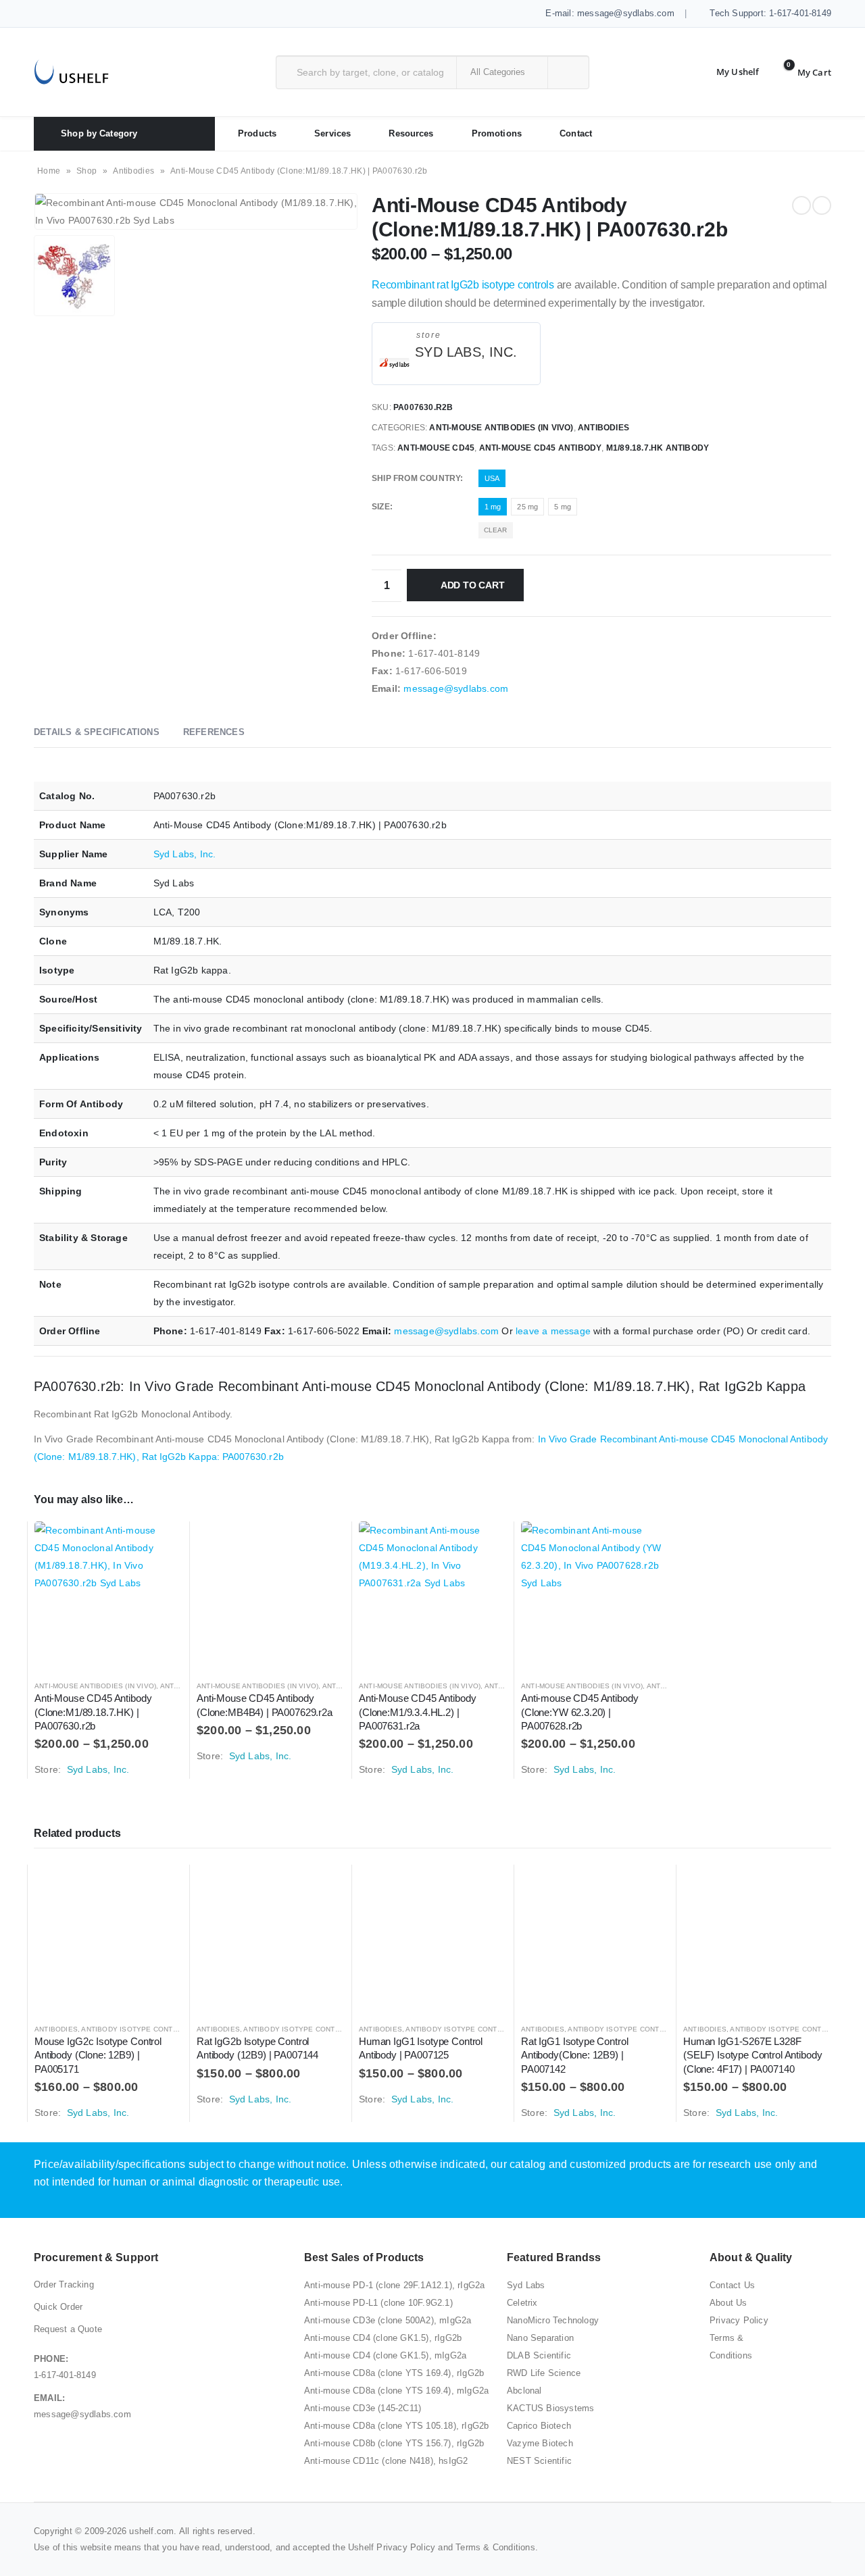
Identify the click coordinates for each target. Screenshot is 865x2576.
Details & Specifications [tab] (97, 732)
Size (381, 507)
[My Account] (727, 72)
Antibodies (133, 171)
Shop (86, 171)
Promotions (497, 133)
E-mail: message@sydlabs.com (609, 13)
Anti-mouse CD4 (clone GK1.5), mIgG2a (385, 2355)
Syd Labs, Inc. (466, 352)
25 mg (527, 507)
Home (49, 171)
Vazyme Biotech (540, 2443)
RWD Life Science (544, 2373)
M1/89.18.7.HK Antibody (658, 448)
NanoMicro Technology (553, 2320)
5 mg (563, 507)
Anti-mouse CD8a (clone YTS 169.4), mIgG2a (396, 2391)
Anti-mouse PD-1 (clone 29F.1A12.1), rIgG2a (394, 2285)
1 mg (493, 507)
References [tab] (214, 732)
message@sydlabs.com (456, 688)
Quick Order (58, 2307)
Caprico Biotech (539, 2426)
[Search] (567, 72)
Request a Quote (68, 2329)
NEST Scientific (539, 2461)
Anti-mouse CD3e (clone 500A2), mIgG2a (388, 2320)
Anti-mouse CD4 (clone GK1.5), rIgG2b (383, 2338)
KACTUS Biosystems (550, 2408)
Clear (496, 530)
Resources (411, 133)
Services (332, 133)
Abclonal (524, 2391)
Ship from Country (416, 478)
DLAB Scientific (539, 2355)
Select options (160, 1544)
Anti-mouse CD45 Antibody (541, 448)
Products (257, 133)
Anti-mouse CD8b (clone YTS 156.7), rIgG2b (394, 2443)
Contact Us (732, 2285)
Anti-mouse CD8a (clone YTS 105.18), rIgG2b (396, 2426)
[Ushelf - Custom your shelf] (71, 72)
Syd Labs (526, 2285)
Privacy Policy (739, 2320)
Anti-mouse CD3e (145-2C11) (363, 2408)
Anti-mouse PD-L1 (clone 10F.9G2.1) (378, 2303)
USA (492, 478)
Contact (576, 133)
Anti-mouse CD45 (436, 448)
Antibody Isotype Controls (137, 2029)
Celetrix (522, 2303)
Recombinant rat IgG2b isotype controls (463, 285)
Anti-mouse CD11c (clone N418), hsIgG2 (386, 2461)
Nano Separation (540, 2338)
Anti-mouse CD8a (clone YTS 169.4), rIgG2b (394, 2373)
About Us (728, 2303)
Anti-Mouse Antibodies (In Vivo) (501, 428)
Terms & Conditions (495, 2547)
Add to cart (473, 585)
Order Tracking (64, 2284)
